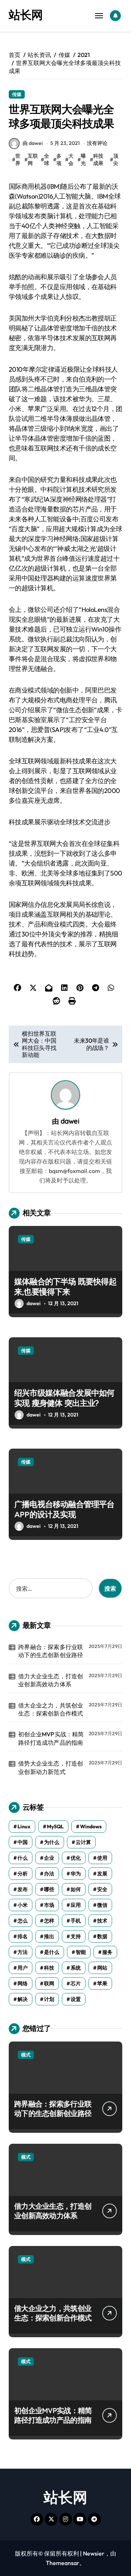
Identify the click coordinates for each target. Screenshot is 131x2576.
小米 (23, 1905)
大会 (71, 160)
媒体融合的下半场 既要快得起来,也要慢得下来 (65, 1287)
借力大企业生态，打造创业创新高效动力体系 (51, 1680)
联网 (49, 1983)
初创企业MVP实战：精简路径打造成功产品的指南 (51, 1738)
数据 (102, 1936)
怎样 (49, 1921)
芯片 (76, 1983)
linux (24, 1826)
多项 (59, 160)
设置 (76, 1999)
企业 (49, 1858)
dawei (70, 1121)
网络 (23, 1983)
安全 (102, 1889)
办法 (49, 1874)
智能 (81, 1952)
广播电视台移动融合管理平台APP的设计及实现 (64, 1509)
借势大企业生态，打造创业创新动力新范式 (51, 1767)
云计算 (83, 1842)
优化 (76, 1858)
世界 (18, 160)
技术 (102, 1921)
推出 (49, 1936)
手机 (76, 1921)
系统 (76, 1968)
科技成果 (98, 160)
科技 (49, 1968)
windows (91, 1826)
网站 (102, 1968)
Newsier (94, 2553)
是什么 (52, 1952)
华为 (76, 1874)
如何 (76, 1889)
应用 (76, 1905)
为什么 (52, 1842)
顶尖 (116, 160)
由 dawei (33, 143)
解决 (23, 1999)
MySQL (55, 1826)
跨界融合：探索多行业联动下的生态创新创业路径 (51, 1651)
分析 (23, 1874)
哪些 (49, 1889)
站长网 (26, 15)
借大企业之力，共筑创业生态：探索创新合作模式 (51, 1709)
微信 (102, 1905)
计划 (49, 1999)
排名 (23, 1936)
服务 (107, 1952)
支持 (76, 1936)
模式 (26, 2055)
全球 (47, 160)
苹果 (102, 1983)
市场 (49, 1905)
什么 (23, 1858)
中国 (23, 1842)
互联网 (33, 160)
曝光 (83, 160)
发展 (102, 1874)
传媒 (17, 94)
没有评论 (97, 143)
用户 (23, 1968)
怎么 (23, 1921)
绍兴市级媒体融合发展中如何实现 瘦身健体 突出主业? (64, 1398)
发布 (23, 1889)
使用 (102, 1858)
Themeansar (63, 2563)
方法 (23, 1952)
